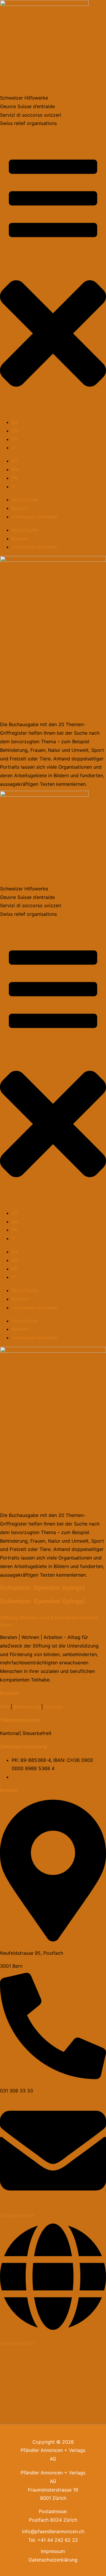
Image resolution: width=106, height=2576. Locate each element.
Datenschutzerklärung (53, 2560)
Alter (5, 1707)
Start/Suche (25, 500)
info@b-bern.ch (17, 2215)
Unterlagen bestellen (35, 517)
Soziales (53, 1707)
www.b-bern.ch (17, 2343)
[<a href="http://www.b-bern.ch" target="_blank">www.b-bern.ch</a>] (53, 2330)
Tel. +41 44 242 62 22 (53, 2540)
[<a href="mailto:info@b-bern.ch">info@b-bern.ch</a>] (53, 2202)
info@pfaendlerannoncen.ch (53, 2531)
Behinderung (27, 1707)
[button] (53, 335)
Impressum (53, 2551)
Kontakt (20, 508)
